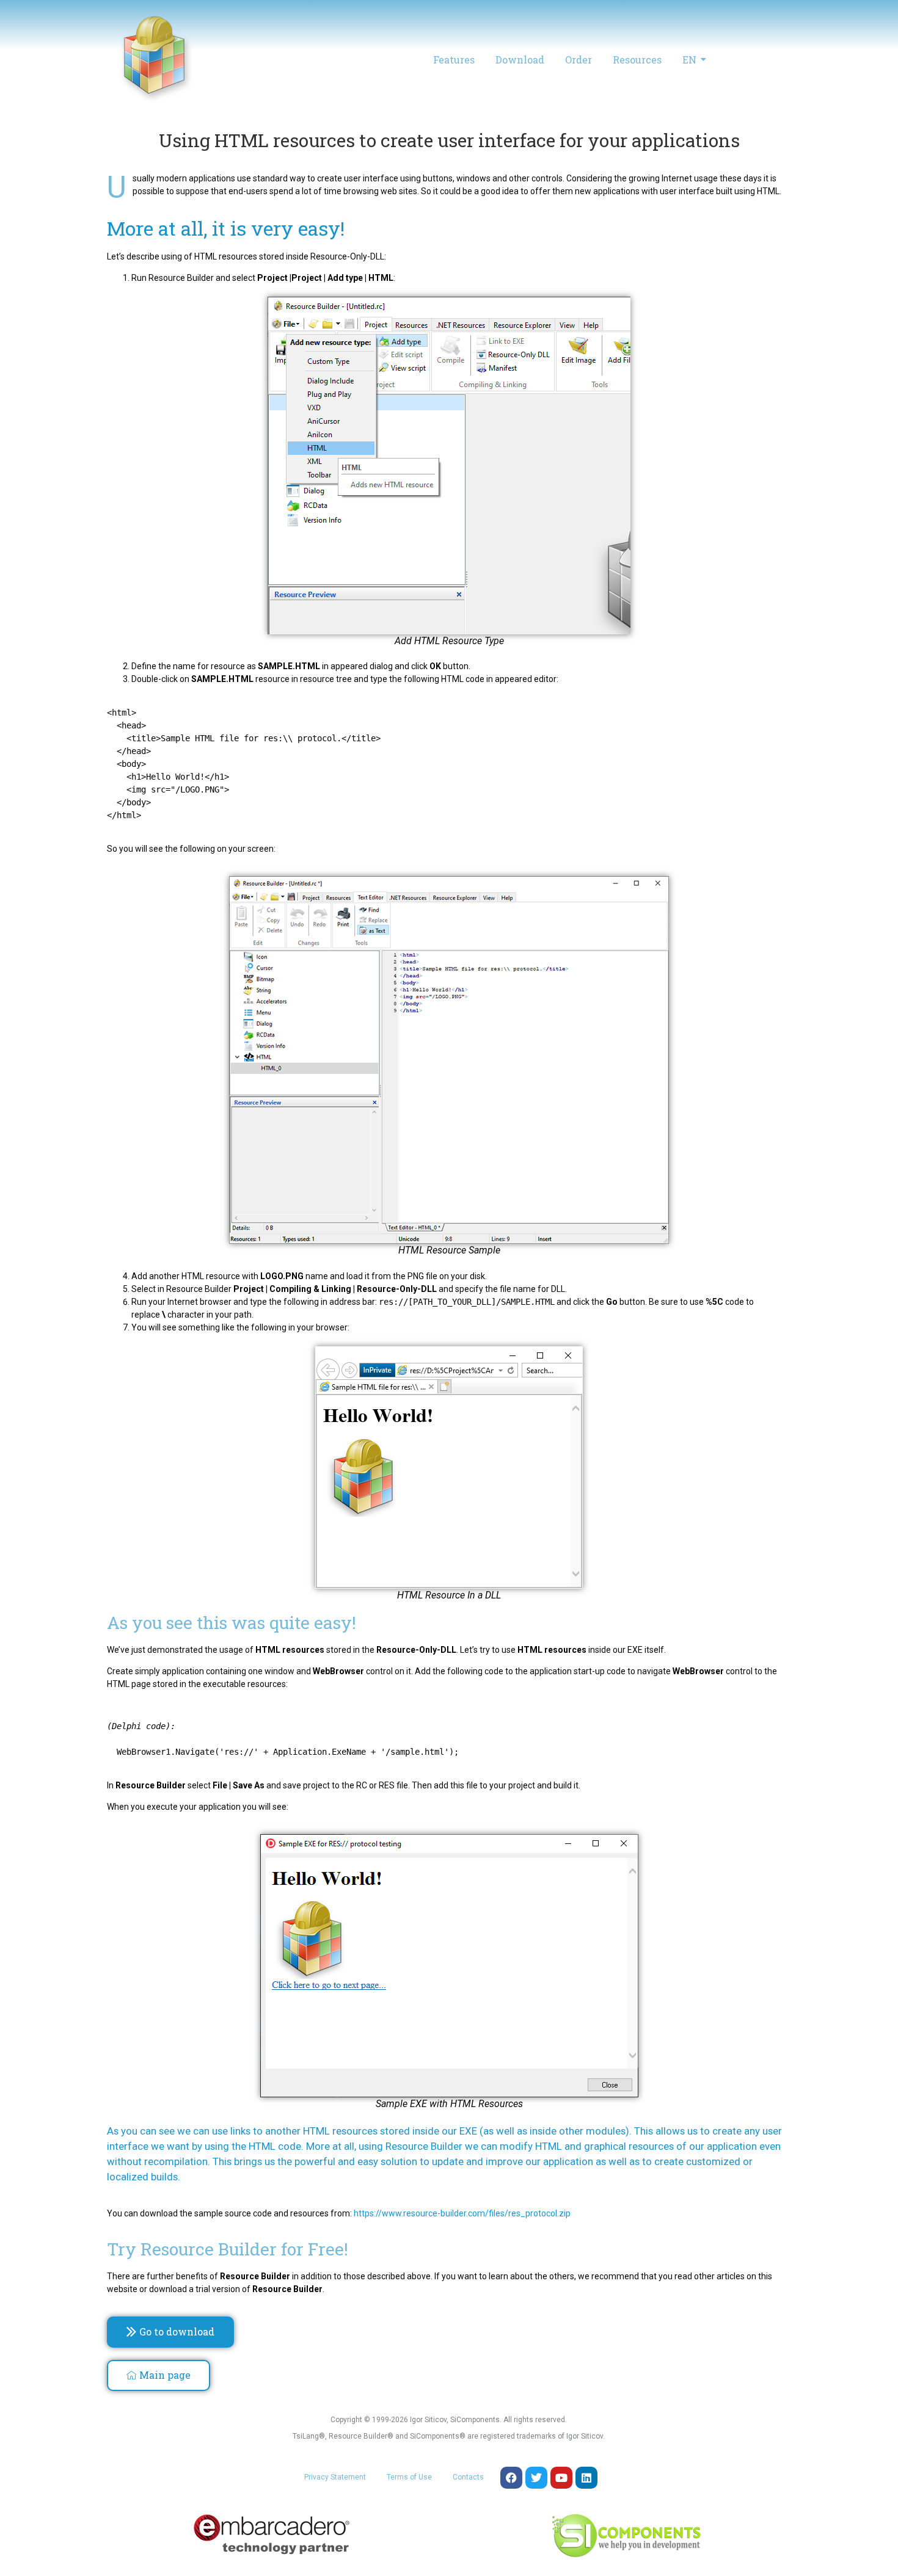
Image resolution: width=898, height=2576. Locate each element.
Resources (637, 60)
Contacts (468, 2477)
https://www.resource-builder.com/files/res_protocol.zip (462, 2213)
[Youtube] (561, 2478)
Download (520, 60)
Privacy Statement (335, 2477)
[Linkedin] (586, 2478)
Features (454, 60)
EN (689, 60)
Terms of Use (409, 2477)
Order (579, 60)
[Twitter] (536, 2478)
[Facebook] (511, 2478)
